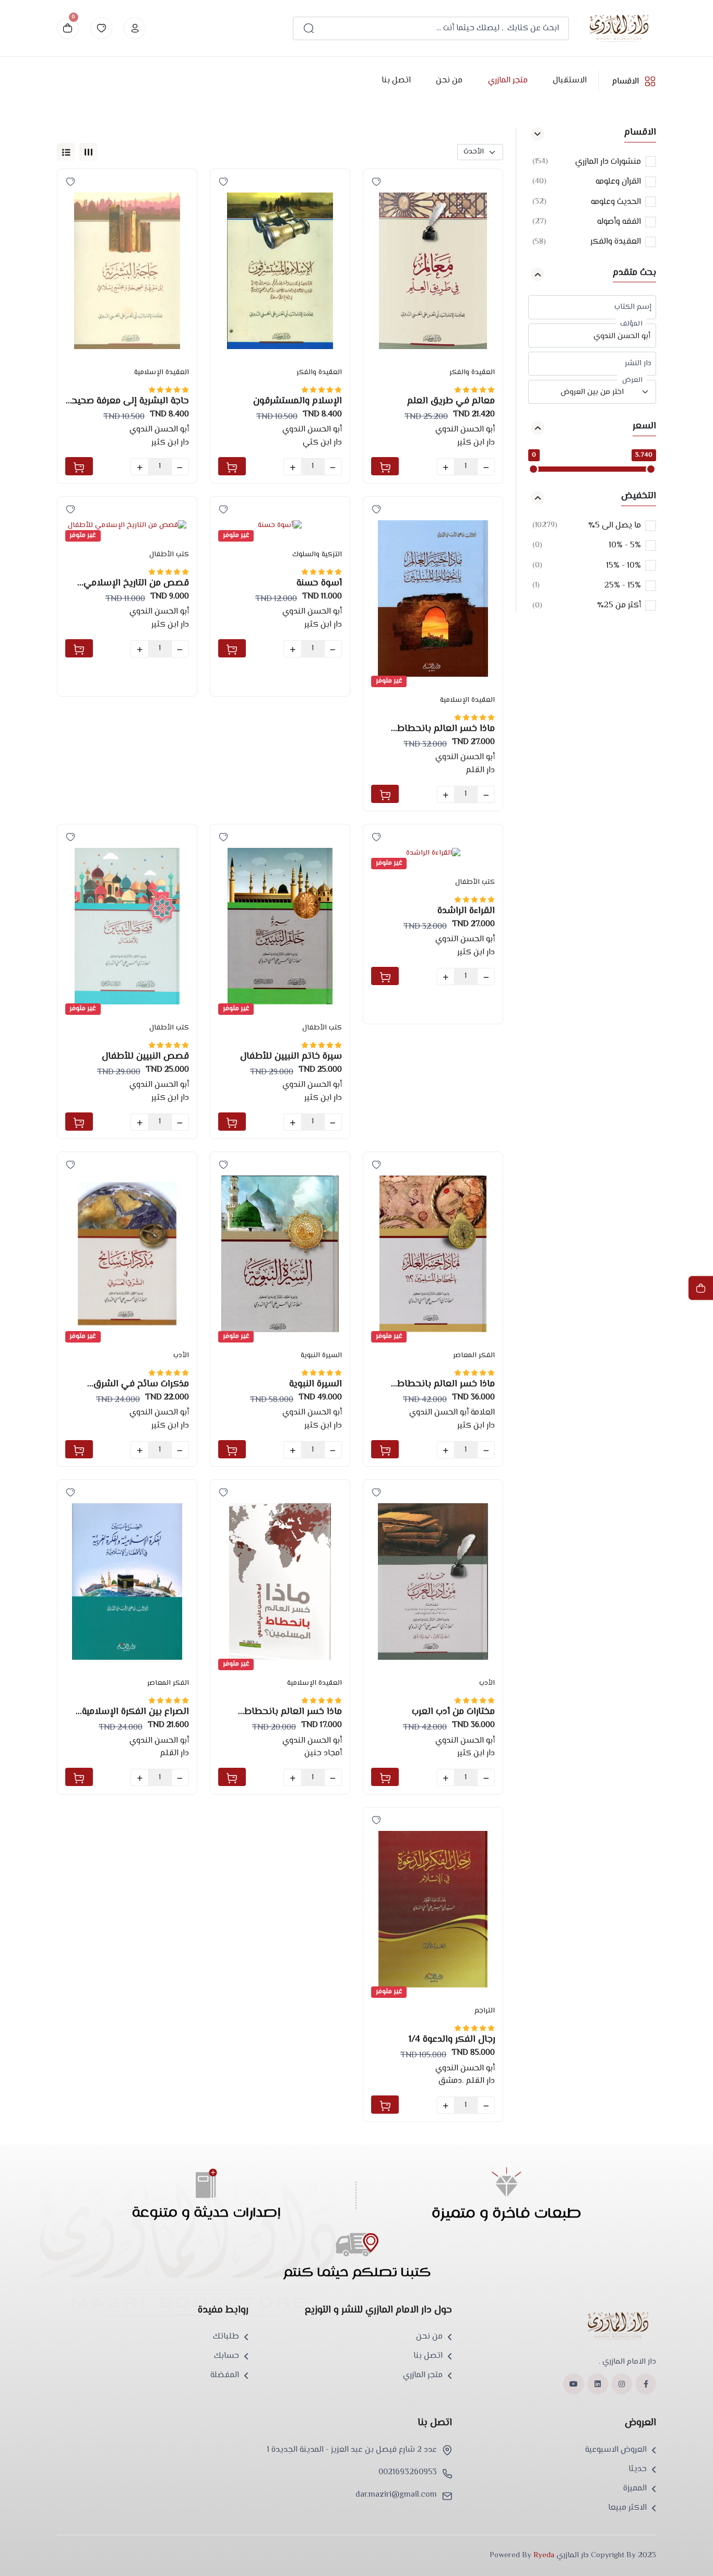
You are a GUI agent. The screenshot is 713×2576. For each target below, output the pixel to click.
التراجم (485, 2011)
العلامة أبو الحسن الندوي (452, 1413)
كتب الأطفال (169, 555)
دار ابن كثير (476, 443)
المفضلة (225, 2376)
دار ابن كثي (322, 443)
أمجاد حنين (323, 1753)
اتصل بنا (396, 81)
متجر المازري (507, 81)
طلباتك (226, 2337)
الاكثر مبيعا (627, 2508)
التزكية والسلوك (317, 555)
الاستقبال (569, 81)
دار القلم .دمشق (467, 2081)
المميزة (635, 2489)
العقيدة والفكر (472, 373)
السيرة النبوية (321, 1356)
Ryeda (544, 2555)
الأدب (181, 1356)
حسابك (227, 2356)
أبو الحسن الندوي (465, 430)
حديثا (638, 2470)
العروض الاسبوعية (616, 2450)
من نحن (449, 81)
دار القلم (480, 770)
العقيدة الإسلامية (162, 373)
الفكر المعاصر (474, 1356)
